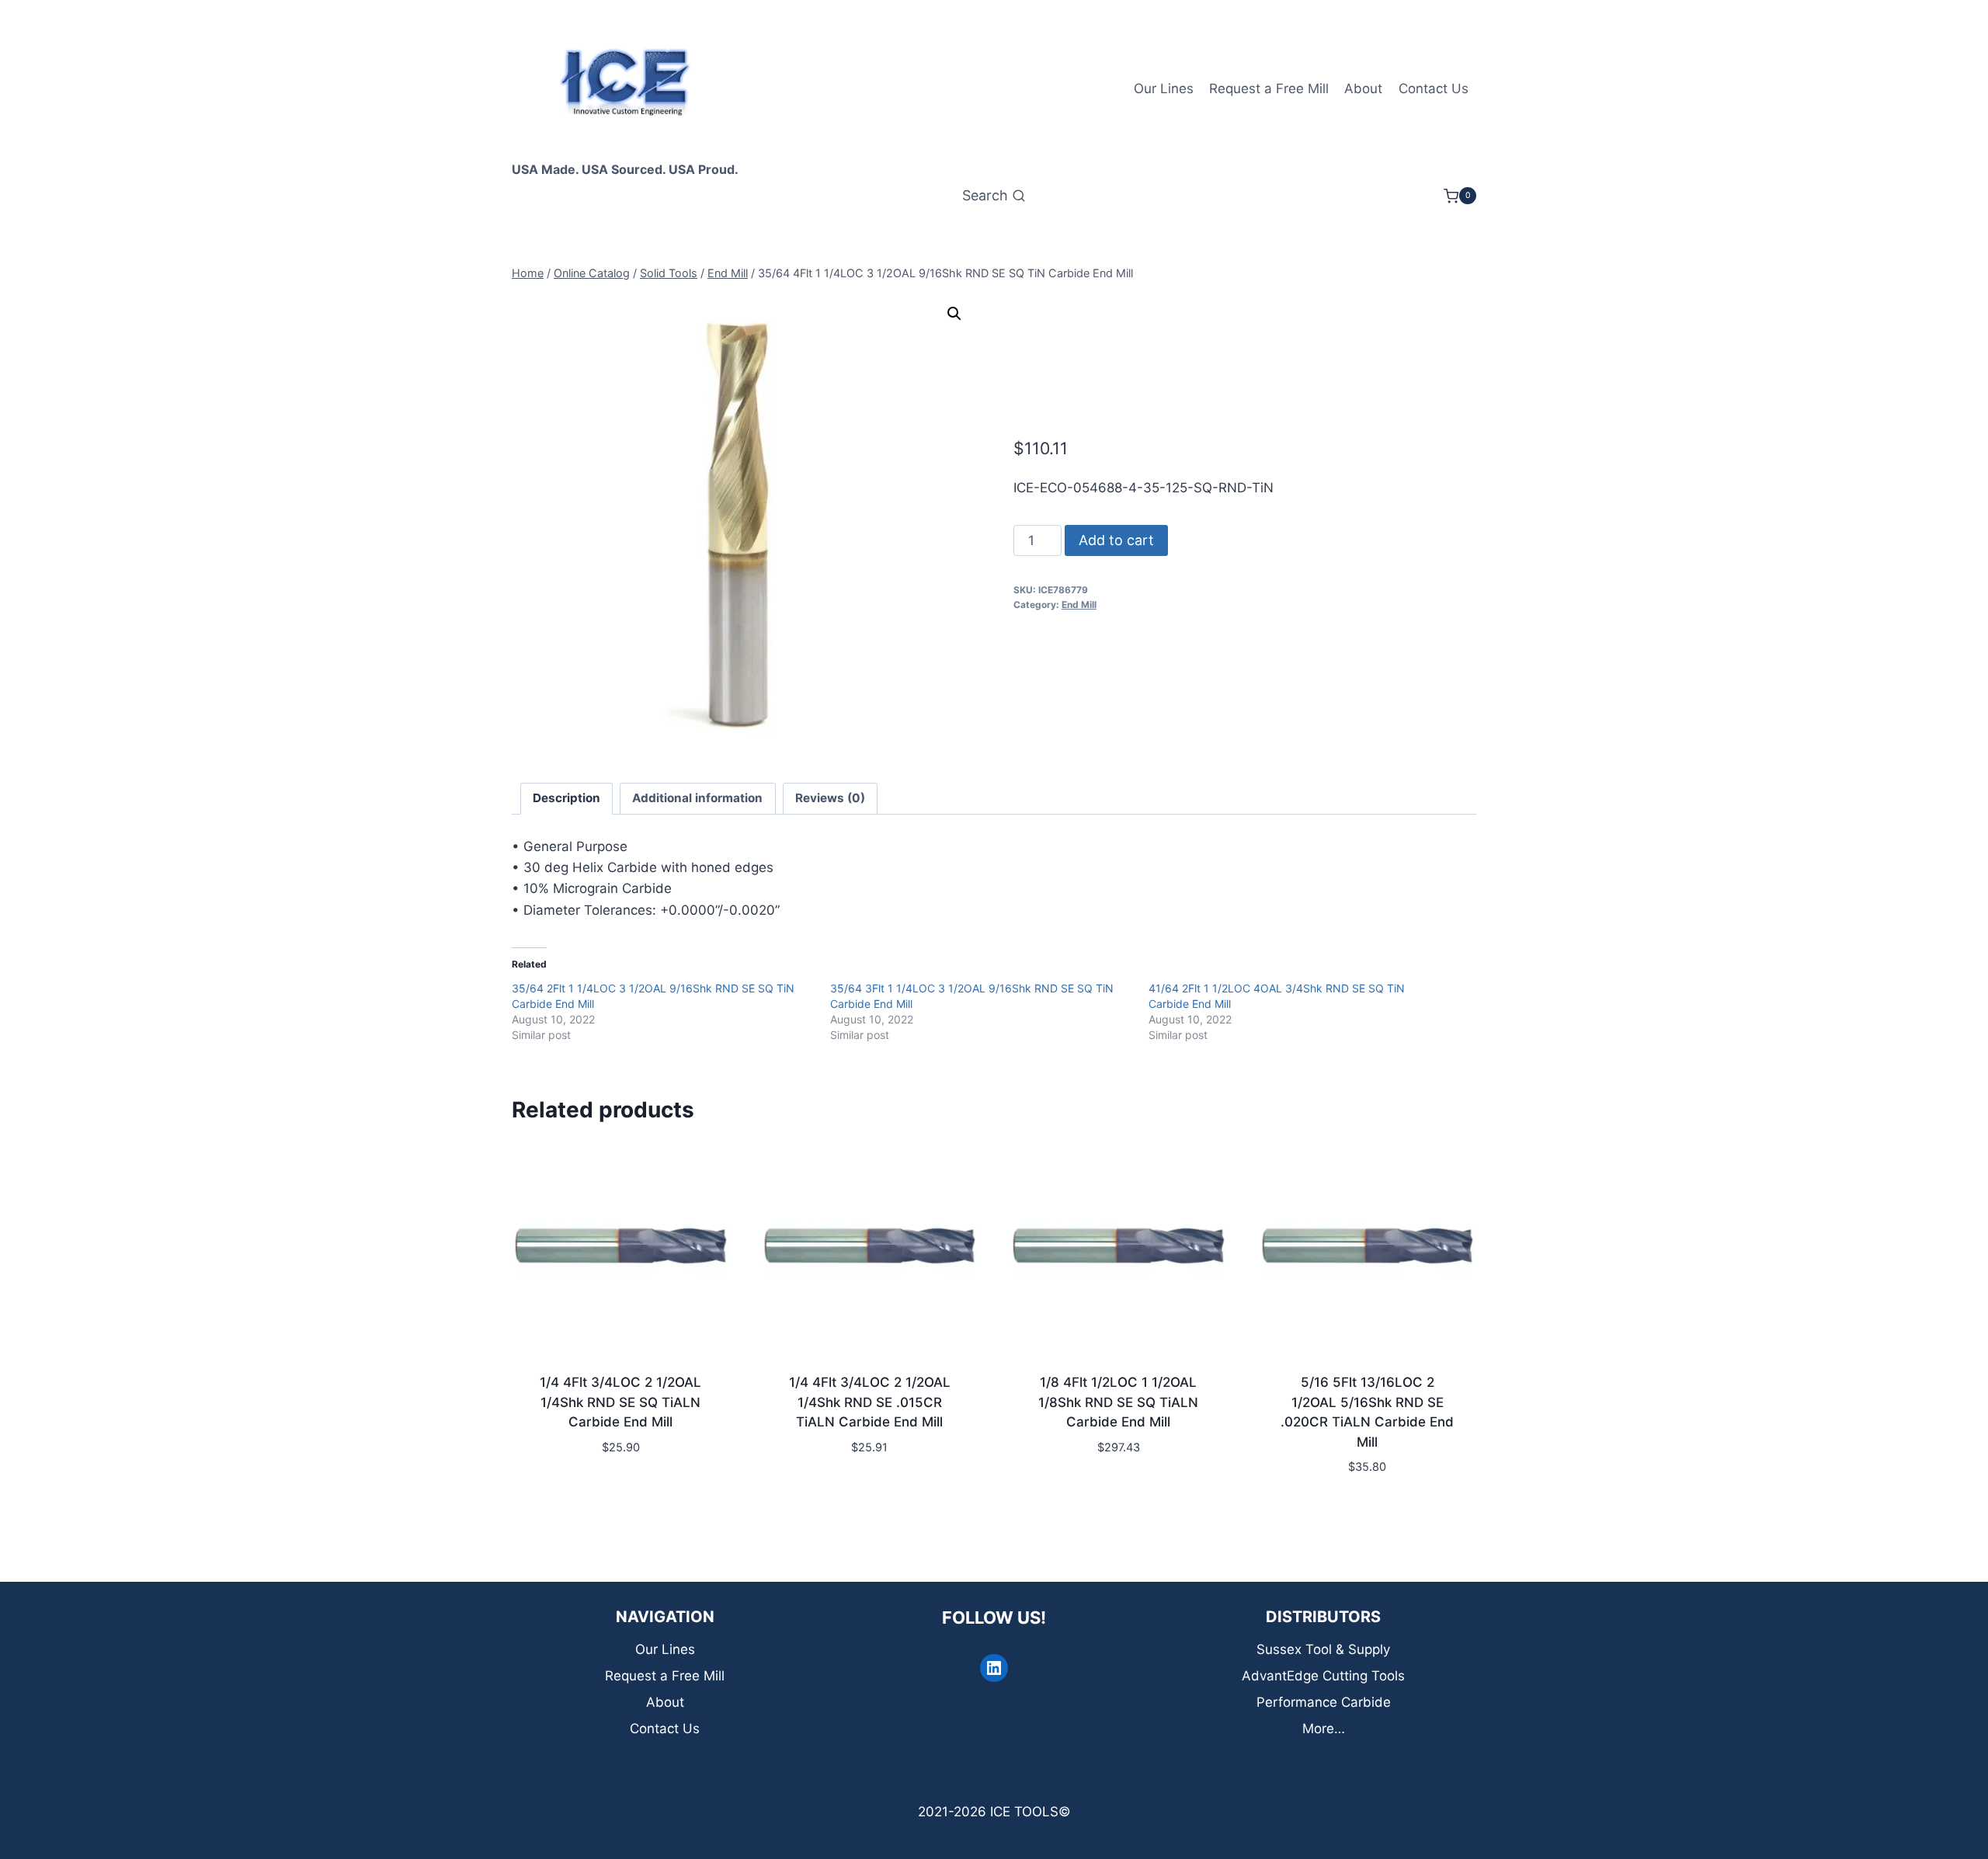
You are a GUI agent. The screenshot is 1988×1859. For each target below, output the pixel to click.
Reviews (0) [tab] (830, 798)
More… (1324, 1729)
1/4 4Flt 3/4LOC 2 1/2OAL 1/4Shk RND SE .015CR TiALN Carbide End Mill (870, 1402)
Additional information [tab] (697, 798)
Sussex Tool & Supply (1323, 1649)
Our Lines (1164, 89)
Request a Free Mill (1269, 89)
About (1363, 89)
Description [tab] (567, 798)
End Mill (1079, 605)
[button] (954, 314)
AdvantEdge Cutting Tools (1323, 1676)
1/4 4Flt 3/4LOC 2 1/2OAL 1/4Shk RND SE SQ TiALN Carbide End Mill (620, 1402)
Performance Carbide (1324, 1702)
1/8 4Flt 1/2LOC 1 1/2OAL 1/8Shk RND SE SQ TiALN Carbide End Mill (1118, 1402)
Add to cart (1116, 540)
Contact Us (1434, 89)
